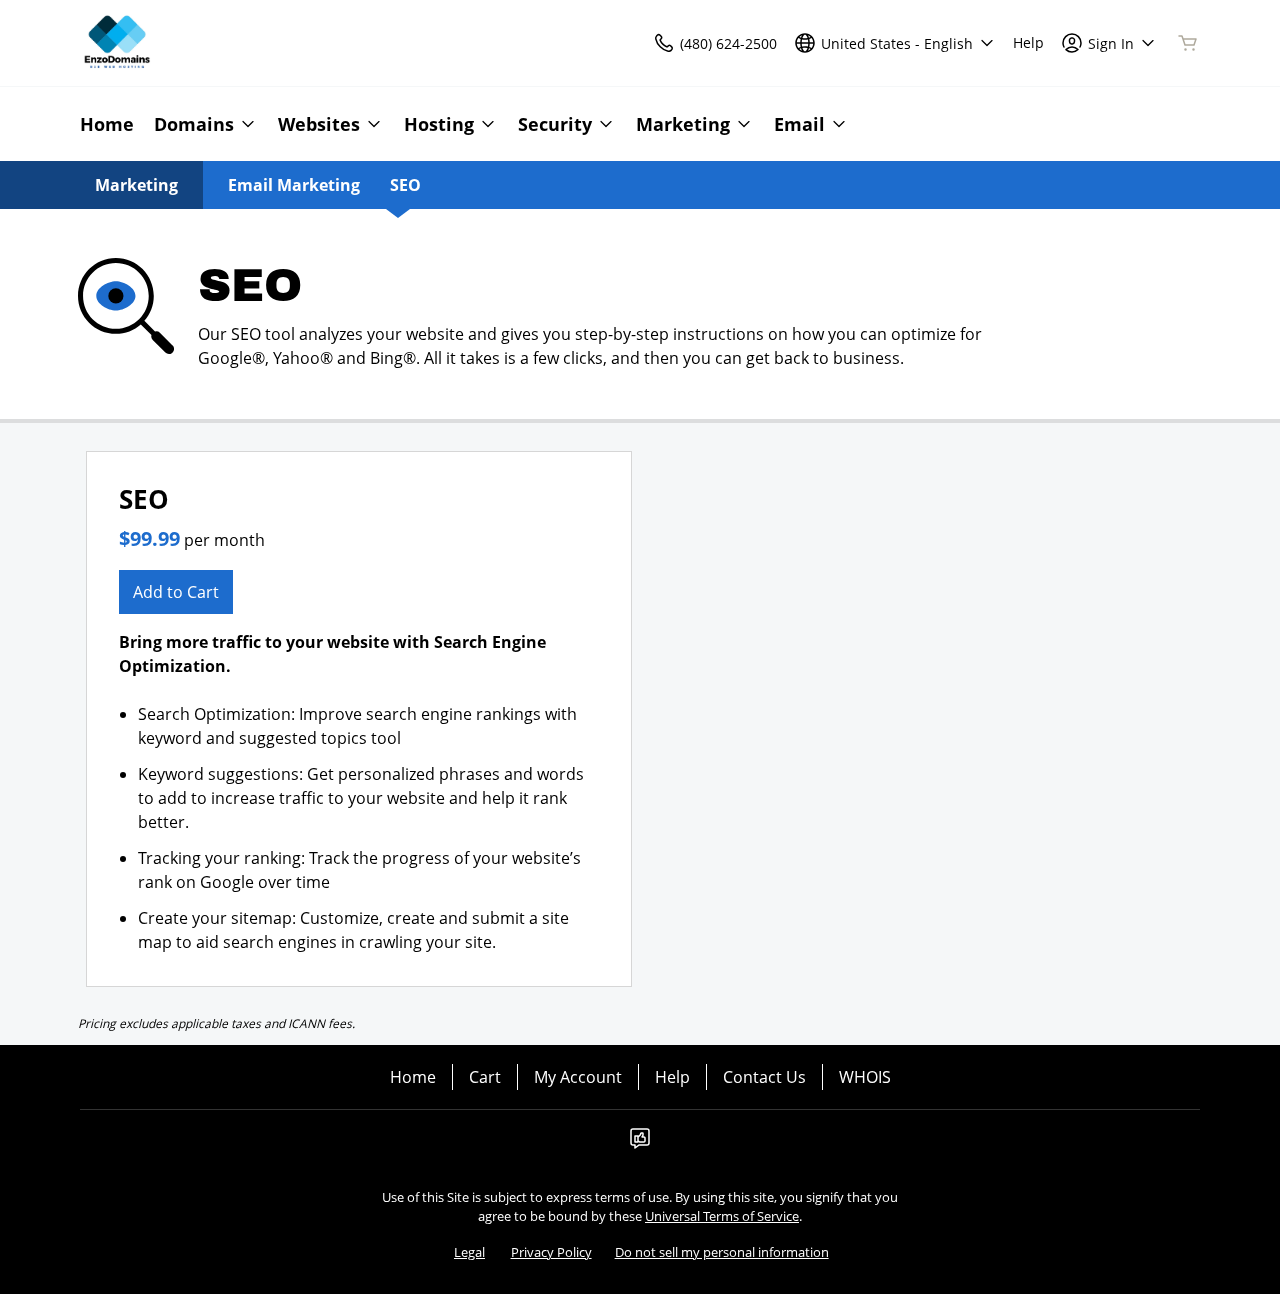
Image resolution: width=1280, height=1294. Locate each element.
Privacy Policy (551, 1252)
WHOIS (865, 1077)
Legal (469, 1252)
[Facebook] (640, 1144)
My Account (578, 1077)
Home (413, 1077)
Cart (485, 1077)
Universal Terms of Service (722, 1216)
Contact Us (764, 1077)
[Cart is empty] (1188, 43)
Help (672, 1077)
